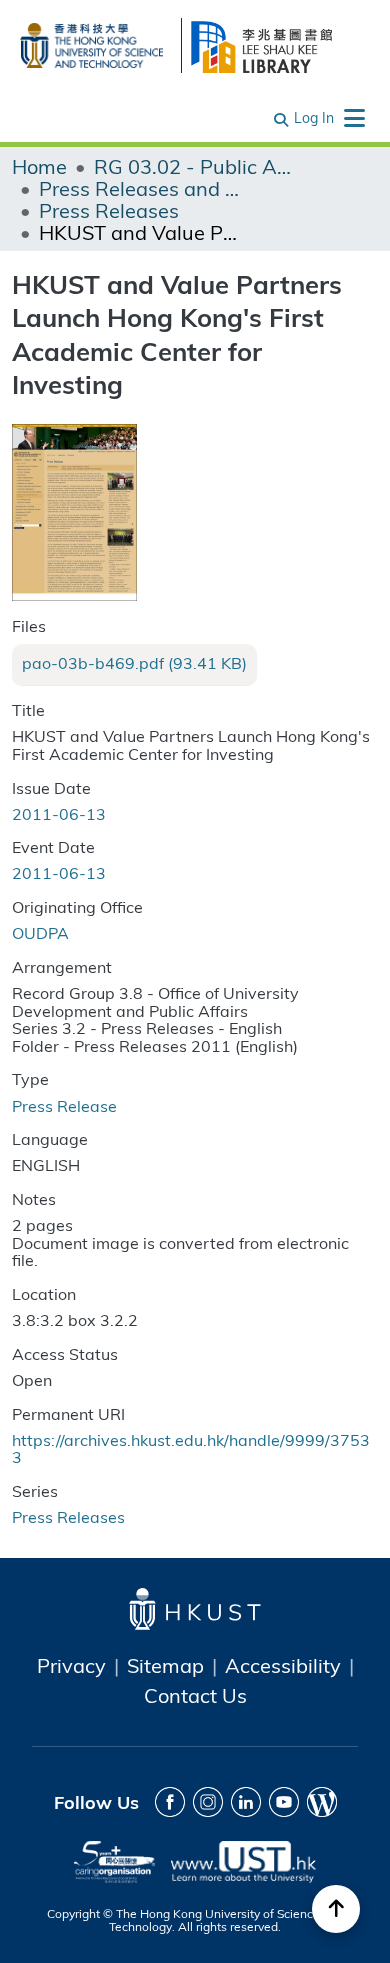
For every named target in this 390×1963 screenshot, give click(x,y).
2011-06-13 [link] (59, 813)
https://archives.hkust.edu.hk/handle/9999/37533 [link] (191, 1448)
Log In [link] (314, 117)
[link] (134, 663)
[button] (282, 118)
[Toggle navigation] (354, 118)
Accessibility (283, 1665)
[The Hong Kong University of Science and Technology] (91, 42)
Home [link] (39, 166)
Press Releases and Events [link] (139, 188)
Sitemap (165, 1665)
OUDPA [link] (40, 932)
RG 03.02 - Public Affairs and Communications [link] (194, 166)
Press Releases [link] (109, 210)
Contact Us (195, 1695)
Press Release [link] (64, 1105)
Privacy (71, 1665)
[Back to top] (336, 1909)
